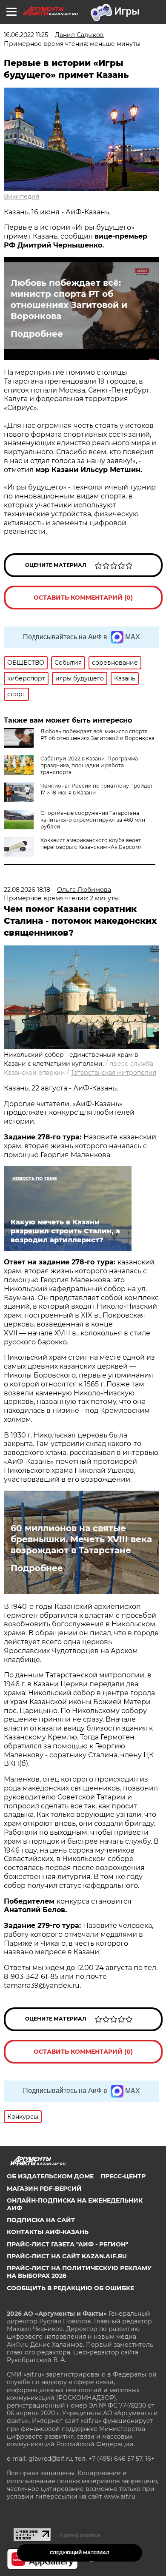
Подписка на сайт (41, 2220)
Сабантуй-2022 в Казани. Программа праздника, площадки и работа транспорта (89, 765)
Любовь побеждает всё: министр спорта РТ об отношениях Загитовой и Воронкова (69, 299)
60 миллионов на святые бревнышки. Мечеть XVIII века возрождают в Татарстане (81, 1539)
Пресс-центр (123, 2176)
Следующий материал (80, 2553)
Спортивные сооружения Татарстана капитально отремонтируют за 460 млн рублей (93, 820)
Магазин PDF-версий (44, 2189)
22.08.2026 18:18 (27, 890)
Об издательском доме (50, 2176)
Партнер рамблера (80, 2535)
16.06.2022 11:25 (26, 35)
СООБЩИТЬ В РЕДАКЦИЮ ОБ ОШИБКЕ (70, 2288)
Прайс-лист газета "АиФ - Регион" (67, 2244)
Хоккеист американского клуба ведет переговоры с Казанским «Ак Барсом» (91, 844)
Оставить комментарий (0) (83, 598)
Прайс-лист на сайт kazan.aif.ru (67, 2256)
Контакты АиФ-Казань (48, 2232)
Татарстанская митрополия (113, 1073)
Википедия (21, 196)
